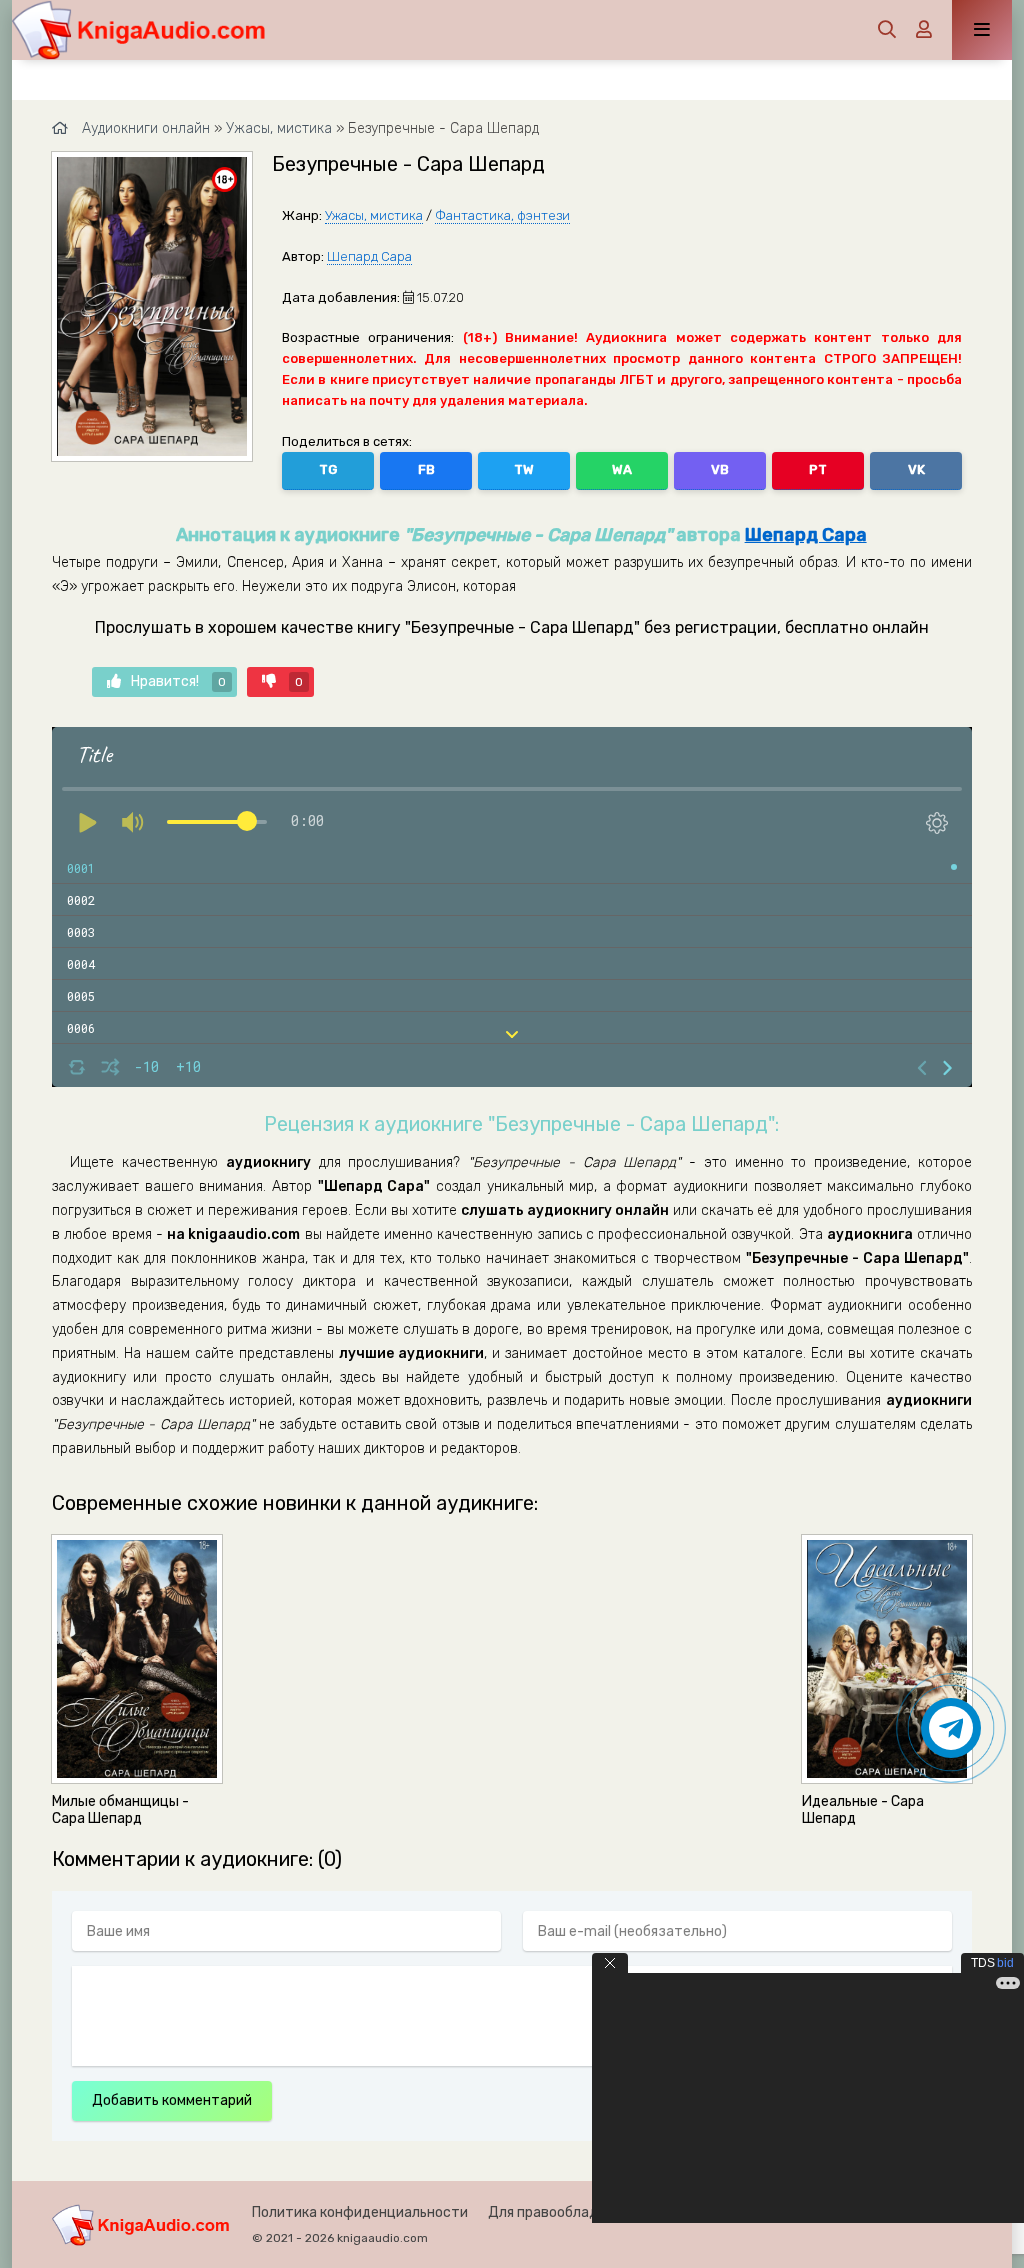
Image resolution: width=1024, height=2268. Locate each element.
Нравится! (178, 681)
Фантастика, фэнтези (502, 215)
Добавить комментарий (172, 2100)
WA (622, 469)
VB (720, 469)
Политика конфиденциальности (360, 2212)
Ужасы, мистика (374, 215)
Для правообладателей (567, 2212)
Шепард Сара (369, 256)
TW (524, 469)
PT (818, 469)
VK (916, 469)
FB (426, 469)
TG (328, 469)
